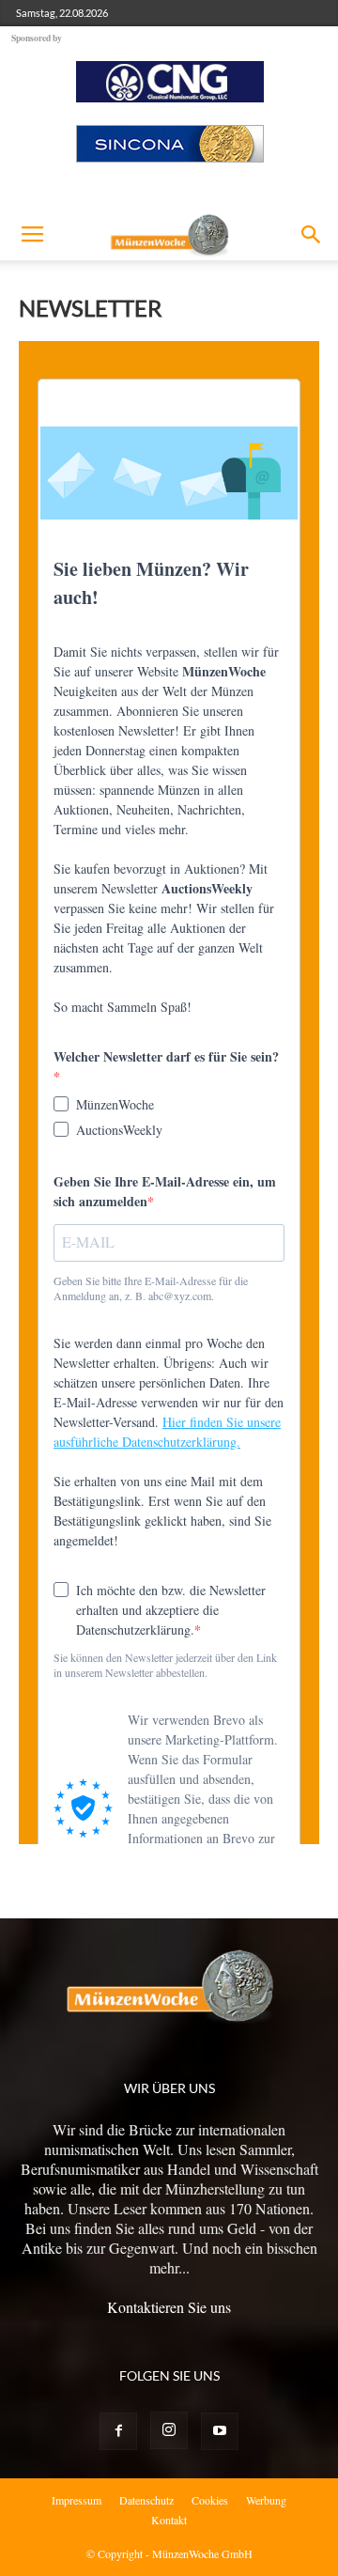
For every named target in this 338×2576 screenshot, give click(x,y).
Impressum (77, 2500)
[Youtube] (220, 2431)
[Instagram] (169, 2430)
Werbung (266, 2500)
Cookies (210, 2500)
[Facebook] (118, 2431)
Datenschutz (146, 2500)
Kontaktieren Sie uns (169, 2307)
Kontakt (169, 2520)
